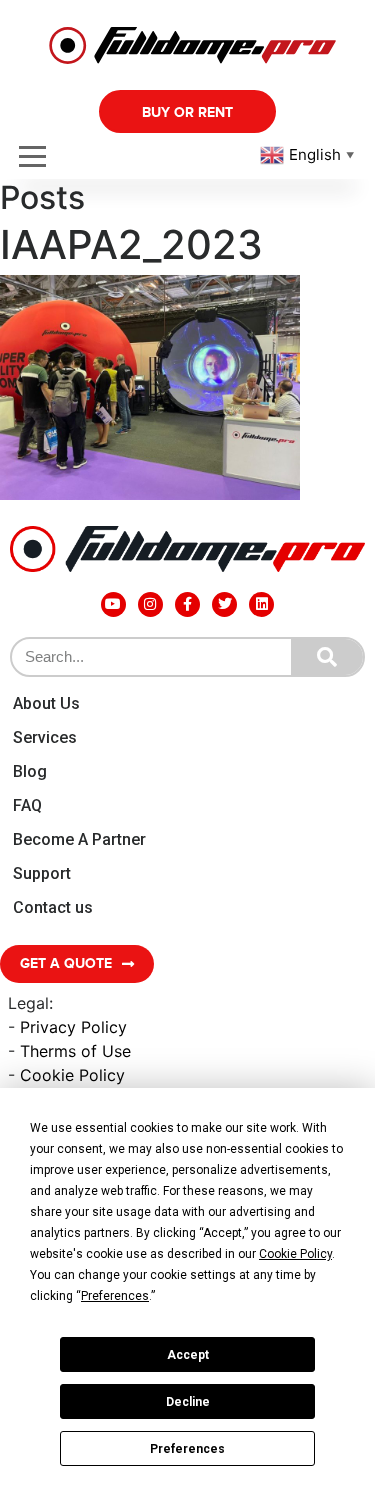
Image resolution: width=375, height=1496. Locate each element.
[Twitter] (224, 604)
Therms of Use (75, 1051)
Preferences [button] (115, 1296)
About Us (46, 703)
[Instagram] (150, 604)
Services (45, 737)
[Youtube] (113, 604)
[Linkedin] (261, 604)
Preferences (187, 1449)
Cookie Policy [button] (295, 1254)
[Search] (327, 657)
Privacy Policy (73, 1027)
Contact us (53, 907)
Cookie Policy (72, 1075)
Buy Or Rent (187, 112)
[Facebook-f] (187, 604)
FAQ (27, 805)
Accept (188, 1355)
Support (42, 873)
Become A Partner (79, 839)
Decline (188, 1402)
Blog (30, 771)
